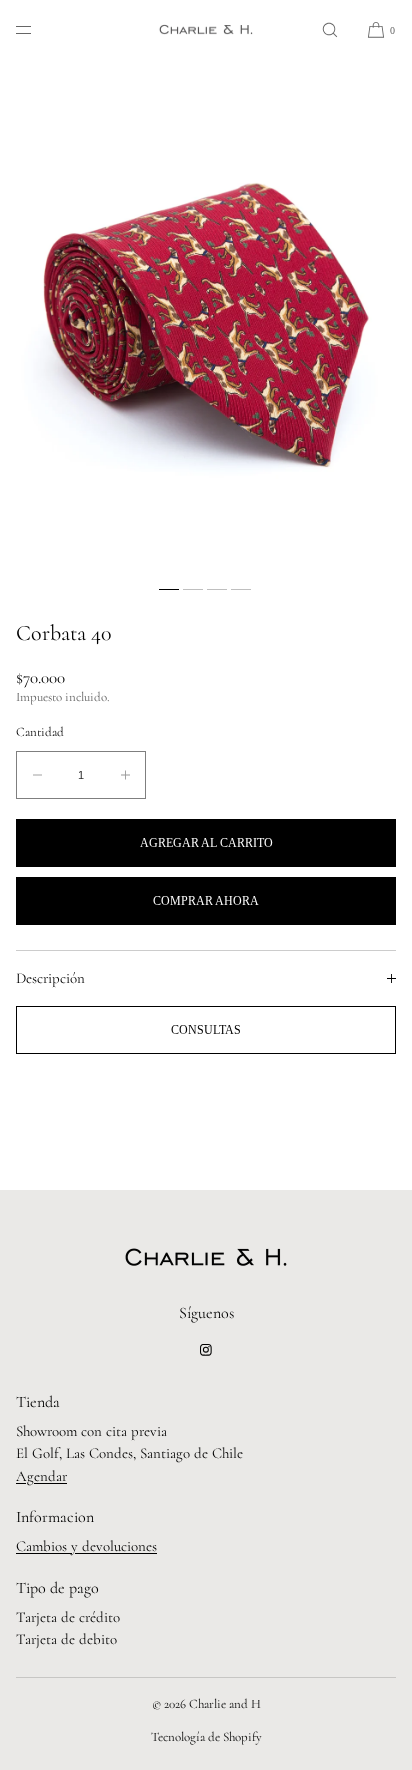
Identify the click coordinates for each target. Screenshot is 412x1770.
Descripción (50, 978)
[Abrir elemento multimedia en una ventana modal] (206, 317)
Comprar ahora (206, 901)
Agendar (41, 1476)
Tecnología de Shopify (206, 1737)
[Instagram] (206, 1350)
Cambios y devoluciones (86, 1546)
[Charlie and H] (206, 30)
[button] (330, 29)
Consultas (206, 1030)
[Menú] (40, 29)
